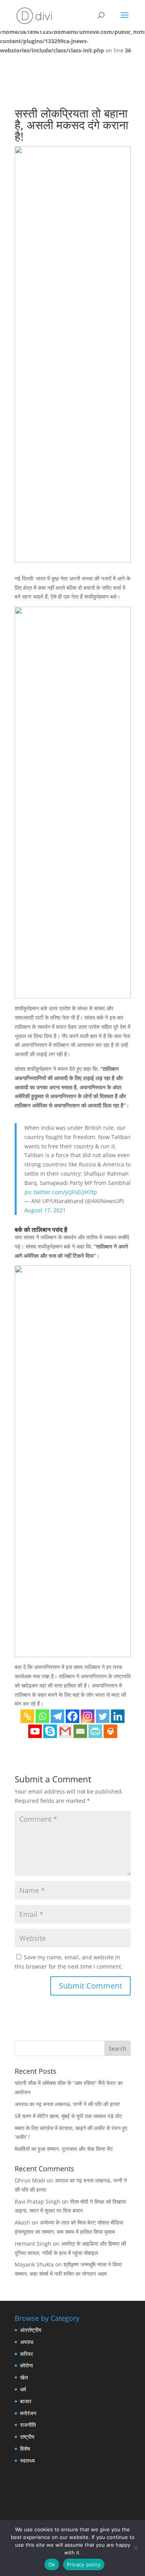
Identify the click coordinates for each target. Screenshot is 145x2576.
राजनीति (28, 2425)
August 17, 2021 (45, 1210)
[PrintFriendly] (95, 1731)
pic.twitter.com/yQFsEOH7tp (61, 1192)
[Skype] (50, 1731)
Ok (52, 2564)
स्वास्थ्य (27, 2461)
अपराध (27, 2342)
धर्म (23, 2389)
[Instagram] (88, 1716)
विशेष (25, 2449)
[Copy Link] (27, 1716)
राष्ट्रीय (27, 2437)
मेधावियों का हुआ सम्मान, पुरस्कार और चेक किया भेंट (64, 2149)
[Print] (110, 1731)
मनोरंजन (28, 2413)
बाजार (26, 2401)
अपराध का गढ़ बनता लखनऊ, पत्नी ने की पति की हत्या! (67, 2104)
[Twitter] (103, 1716)
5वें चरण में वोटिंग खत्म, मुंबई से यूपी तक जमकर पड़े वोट (68, 2116)
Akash (22, 2222)
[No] (135, 2548)
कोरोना (26, 2365)
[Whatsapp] (42, 1716)
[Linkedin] (118, 1716)
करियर (26, 2354)
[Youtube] (35, 1731)
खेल (24, 2377)
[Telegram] (57, 1716)
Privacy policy (84, 2564)
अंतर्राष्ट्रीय (31, 2330)
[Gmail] (65, 1731)
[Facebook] (72, 1716)
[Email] (80, 1731)
